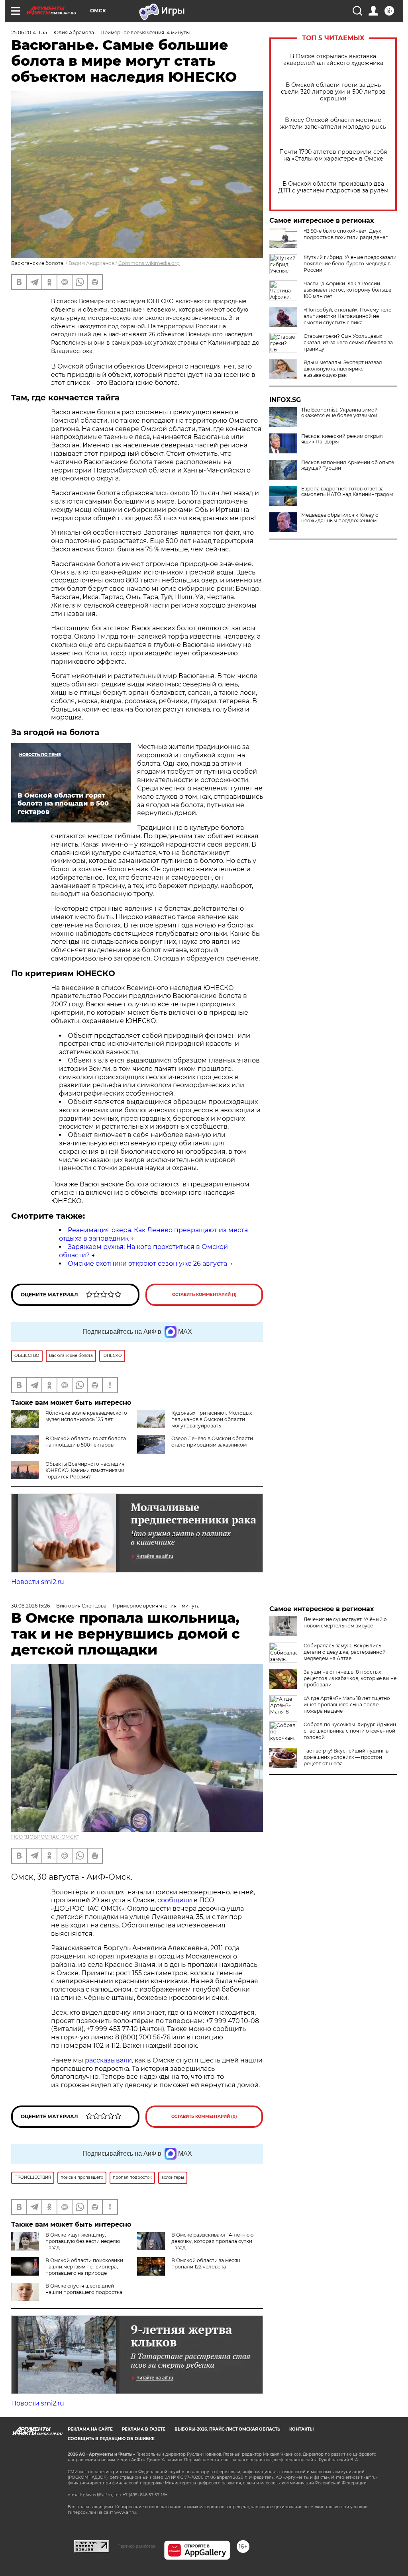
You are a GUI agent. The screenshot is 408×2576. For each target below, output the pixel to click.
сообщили (175, 1900)
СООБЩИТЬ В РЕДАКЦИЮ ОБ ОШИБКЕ (111, 2439)
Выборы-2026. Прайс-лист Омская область (227, 2429)
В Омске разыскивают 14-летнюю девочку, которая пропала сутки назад (212, 2241)
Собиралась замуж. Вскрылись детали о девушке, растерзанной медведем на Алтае (345, 1652)
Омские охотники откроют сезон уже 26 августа (147, 1263)
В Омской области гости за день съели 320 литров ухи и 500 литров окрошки (333, 92)
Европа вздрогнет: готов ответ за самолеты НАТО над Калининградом (347, 492)
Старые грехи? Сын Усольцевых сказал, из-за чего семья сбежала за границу (348, 342)
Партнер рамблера (136, 2546)
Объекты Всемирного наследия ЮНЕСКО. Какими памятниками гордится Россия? (85, 1470)
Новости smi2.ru (38, 1582)
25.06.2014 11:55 (29, 32)
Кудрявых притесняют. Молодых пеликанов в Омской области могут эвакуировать (212, 1419)
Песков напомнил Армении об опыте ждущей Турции (348, 465)
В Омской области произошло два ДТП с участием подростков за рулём (333, 187)
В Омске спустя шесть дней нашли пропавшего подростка (84, 2289)
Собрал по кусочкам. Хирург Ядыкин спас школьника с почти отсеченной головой (350, 1731)
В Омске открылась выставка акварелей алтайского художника (333, 60)
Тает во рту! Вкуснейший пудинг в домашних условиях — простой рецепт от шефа (346, 1757)
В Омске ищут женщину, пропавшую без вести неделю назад (83, 2241)
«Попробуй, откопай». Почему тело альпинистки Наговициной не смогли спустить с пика (348, 316)
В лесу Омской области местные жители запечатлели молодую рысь (333, 124)
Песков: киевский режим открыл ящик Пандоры (342, 439)
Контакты (301, 2429)
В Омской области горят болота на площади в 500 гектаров (86, 1442)
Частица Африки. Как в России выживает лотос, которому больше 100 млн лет (347, 290)
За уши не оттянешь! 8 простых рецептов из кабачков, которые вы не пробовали (350, 1678)
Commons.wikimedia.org (149, 263)
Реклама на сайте (90, 2429)
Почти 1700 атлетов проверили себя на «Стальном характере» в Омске (333, 155)
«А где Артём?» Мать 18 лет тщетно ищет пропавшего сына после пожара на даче (347, 1705)
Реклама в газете (144, 2429)
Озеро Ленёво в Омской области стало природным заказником (212, 1442)
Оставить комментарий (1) (204, 1295)
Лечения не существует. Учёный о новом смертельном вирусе (345, 1622)
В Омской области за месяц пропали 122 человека (206, 2263)
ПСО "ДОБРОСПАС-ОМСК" (45, 1837)
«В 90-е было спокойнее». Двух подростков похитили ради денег (346, 234)
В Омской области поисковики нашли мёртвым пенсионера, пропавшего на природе (84, 2267)
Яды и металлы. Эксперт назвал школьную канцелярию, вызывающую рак (343, 369)
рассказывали (108, 2060)
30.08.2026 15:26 (30, 1606)
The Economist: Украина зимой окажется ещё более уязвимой (339, 413)
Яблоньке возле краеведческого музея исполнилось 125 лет (86, 1416)
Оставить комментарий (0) (204, 2116)
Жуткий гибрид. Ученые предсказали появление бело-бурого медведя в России (350, 264)
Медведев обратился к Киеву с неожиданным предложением (340, 518)
